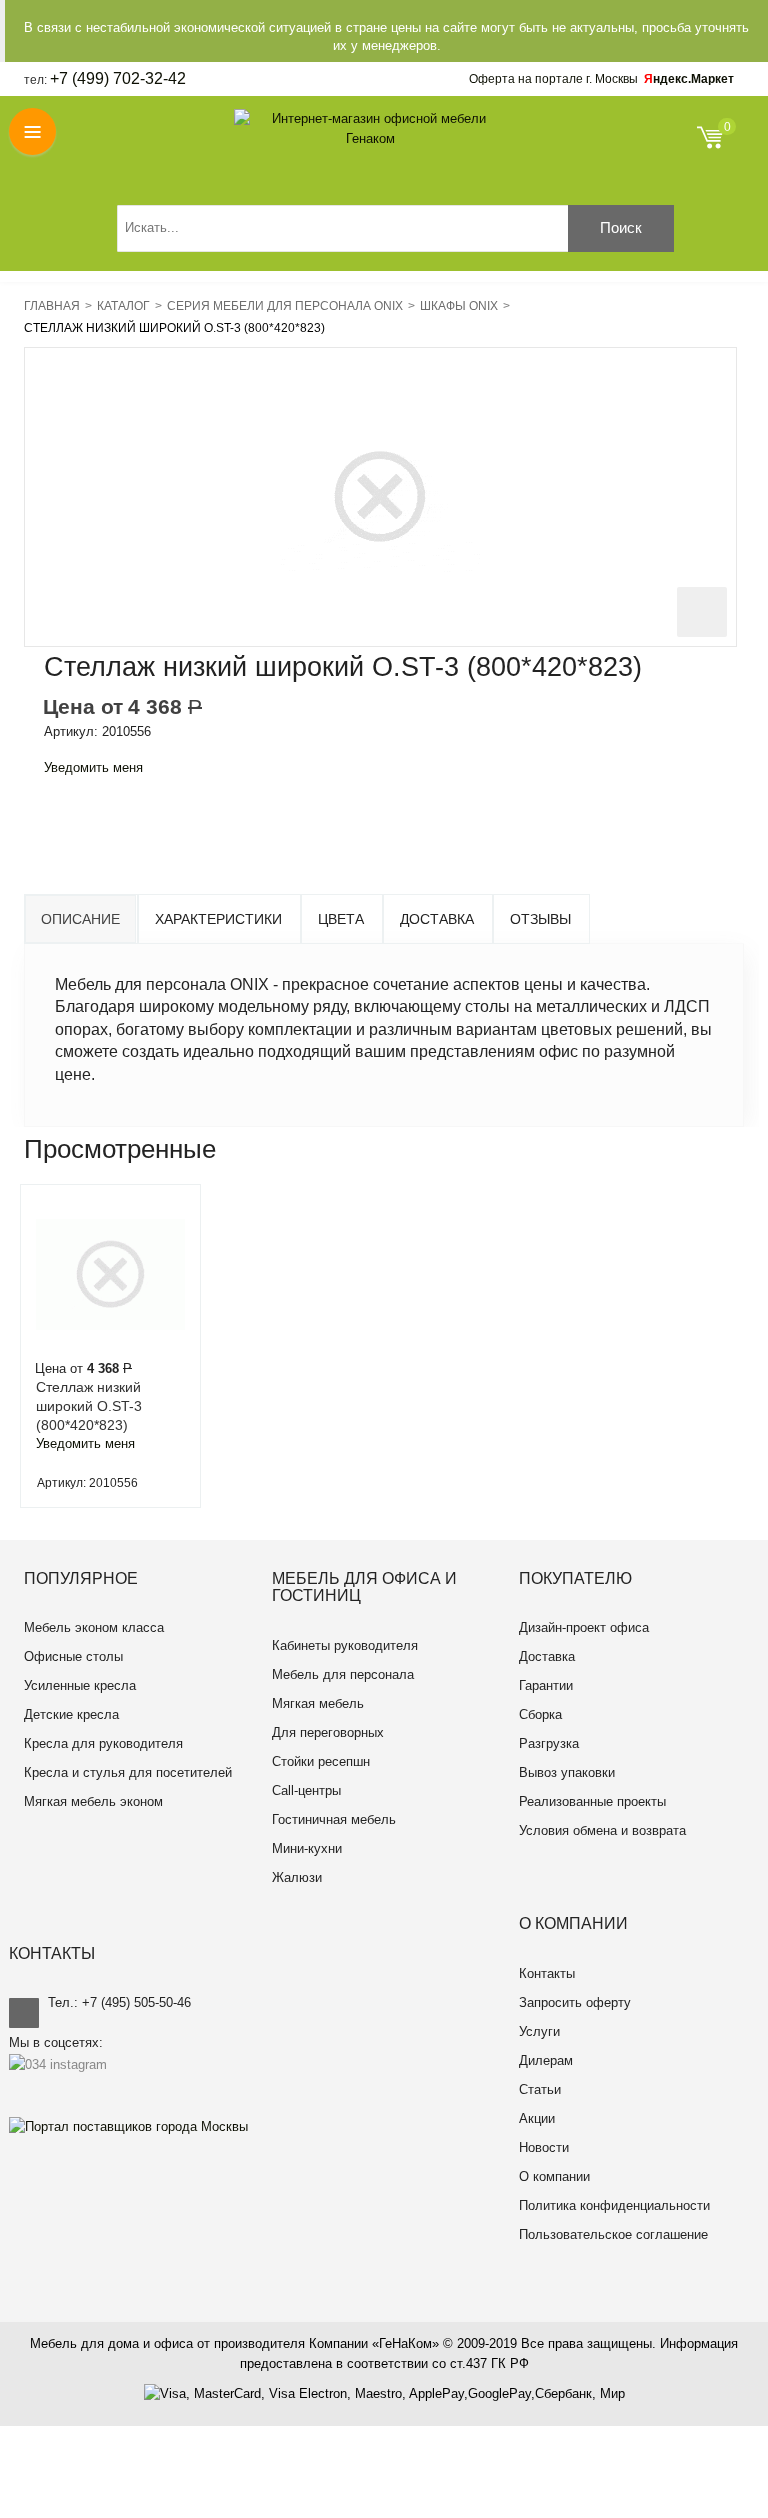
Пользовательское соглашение (613, 2234)
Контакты (547, 1973)
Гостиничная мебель (334, 1819)
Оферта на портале (553, 79)
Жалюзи (297, 1877)
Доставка (437, 919)
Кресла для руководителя (103, 1743)
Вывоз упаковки (567, 1772)
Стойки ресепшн (321, 1761)
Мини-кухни (307, 1848)
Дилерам (546, 2060)
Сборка (540, 1714)
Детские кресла (71, 1714)
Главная (52, 306)
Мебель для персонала (343, 1674)
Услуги (539, 2031)
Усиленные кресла (80, 1685)
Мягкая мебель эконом (93, 1801)
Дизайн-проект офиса (584, 1627)
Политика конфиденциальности (614, 2205)
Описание (80, 919)
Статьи (540, 2089)
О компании (554, 2176)
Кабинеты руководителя (345, 1645)
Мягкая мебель (318, 1703)
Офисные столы (73, 1656)
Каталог (123, 306)
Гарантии (546, 1685)
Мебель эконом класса (94, 1627)
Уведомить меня (93, 767)
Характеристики (218, 919)
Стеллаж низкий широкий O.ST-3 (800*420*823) (89, 1406)
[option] (110, 1346)
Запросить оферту (575, 2002)
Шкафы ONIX (459, 306)
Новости (544, 2147)
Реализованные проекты (592, 1801)
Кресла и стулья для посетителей (128, 1772)
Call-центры (306, 1790)
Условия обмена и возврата (602, 1830)
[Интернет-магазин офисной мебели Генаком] (371, 129)
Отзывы (540, 919)
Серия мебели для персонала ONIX (285, 306)
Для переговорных (328, 1732)
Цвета (341, 919)
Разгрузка (549, 1743)
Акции (537, 2118)
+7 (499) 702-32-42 (118, 78)
